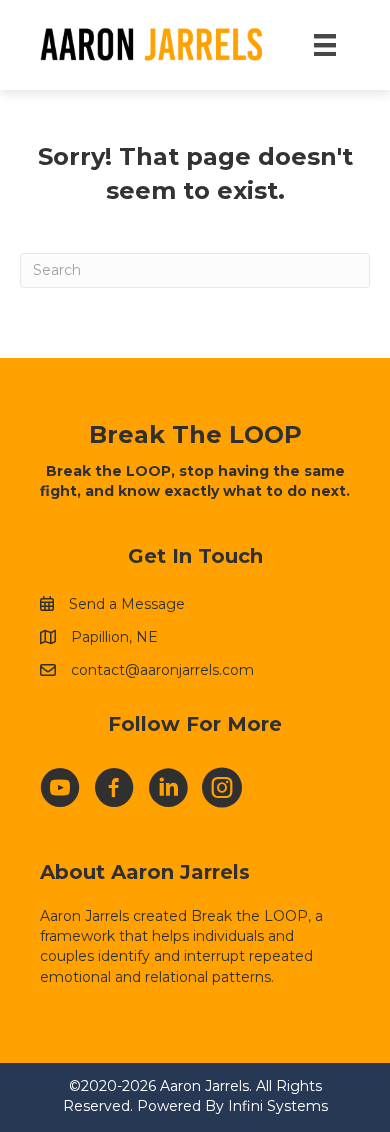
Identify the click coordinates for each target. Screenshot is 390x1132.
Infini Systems (278, 1106)
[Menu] (325, 45)
